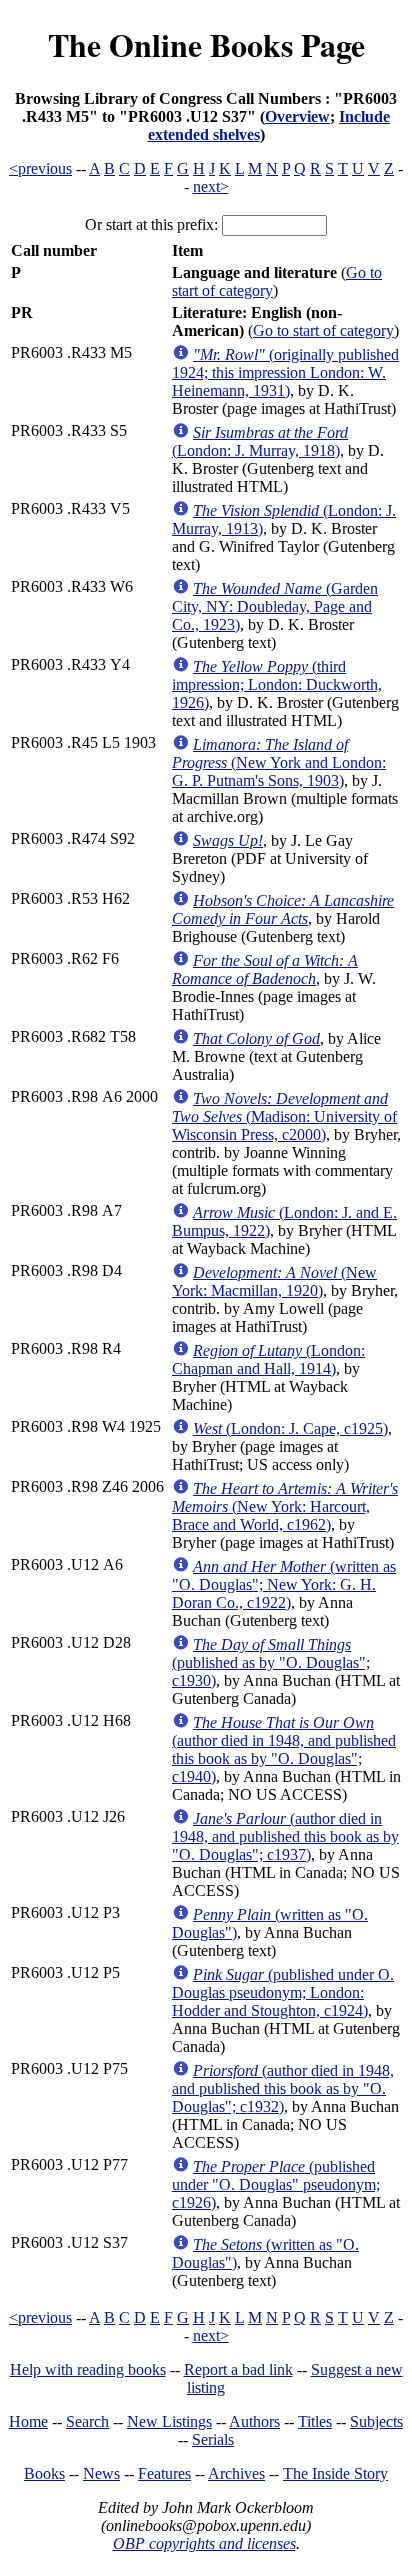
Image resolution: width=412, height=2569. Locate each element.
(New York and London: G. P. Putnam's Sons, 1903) (279, 762)
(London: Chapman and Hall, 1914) (268, 1359)
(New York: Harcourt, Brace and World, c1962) (285, 1506)
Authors (254, 2421)
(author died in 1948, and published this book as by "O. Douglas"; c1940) (284, 1749)
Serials (213, 2439)
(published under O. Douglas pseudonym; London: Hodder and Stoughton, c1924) (283, 1992)
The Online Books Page (206, 44)
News (101, 2473)
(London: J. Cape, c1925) (290, 1428)
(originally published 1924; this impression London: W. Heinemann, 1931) (285, 372)
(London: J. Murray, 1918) (260, 441)
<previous (40, 168)
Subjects (376, 2421)
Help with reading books (88, 2369)
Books (44, 2473)
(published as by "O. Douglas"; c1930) (271, 1662)
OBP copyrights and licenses (204, 2543)
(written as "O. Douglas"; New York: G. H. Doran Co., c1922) (284, 1584)
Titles (315, 2421)
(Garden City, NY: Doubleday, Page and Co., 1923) (275, 606)
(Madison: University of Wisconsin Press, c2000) (284, 1116)
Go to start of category (323, 330)
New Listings (169, 2421)
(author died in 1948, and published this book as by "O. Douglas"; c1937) (285, 1836)
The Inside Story (335, 2473)
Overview (297, 116)
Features (164, 2473)
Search (87, 2421)
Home (28, 2421)
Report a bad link (238, 2369)
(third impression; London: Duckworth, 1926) (277, 684)
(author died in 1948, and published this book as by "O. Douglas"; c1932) (283, 2088)
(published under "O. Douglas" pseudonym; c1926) (276, 2184)
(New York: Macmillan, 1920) (274, 1281)
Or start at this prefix (149, 224)
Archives (236, 2473)
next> (211, 186)
